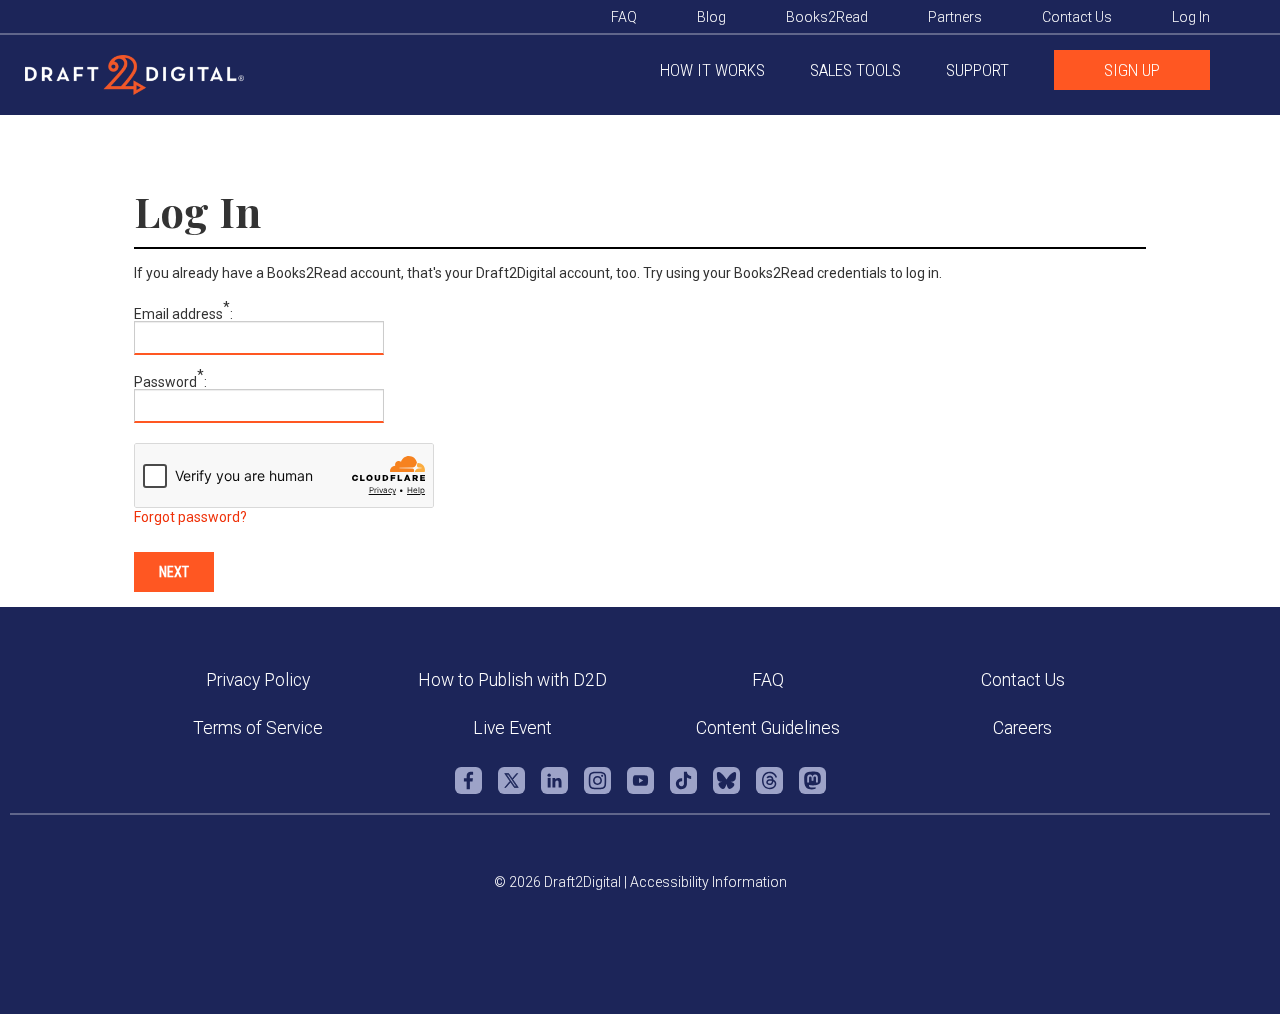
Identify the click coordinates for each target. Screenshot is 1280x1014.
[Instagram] (597, 790)
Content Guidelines (768, 728)
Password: (170, 382)
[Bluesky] (726, 790)
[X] (511, 790)
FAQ (768, 680)
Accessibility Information (708, 882)
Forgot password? (190, 517)
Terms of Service (258, 728)
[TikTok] (683, 790)
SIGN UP (1132, 70)
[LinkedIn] (554, 790)
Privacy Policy (258, 680)
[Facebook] (468, 790)
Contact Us (1023, 680)
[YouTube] (640, 790)
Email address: (183, 314)
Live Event (512, 728)
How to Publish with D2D (512, 680)
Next (174, 572)
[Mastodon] (812, 790)
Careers (1022, 728)
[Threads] (769, 790)
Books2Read (827, 17)
